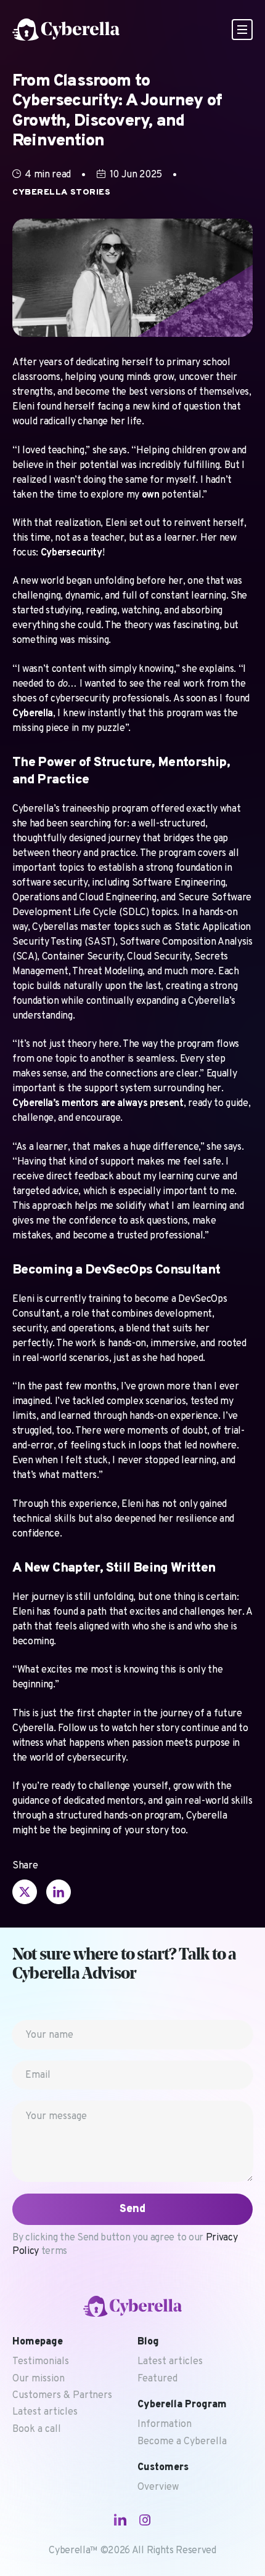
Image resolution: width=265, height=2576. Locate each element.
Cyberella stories (62, 192)
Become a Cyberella (182, 2442)
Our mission (39, 2379)
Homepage (38, 2342)
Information (165, 2425)
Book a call (37, 2429)
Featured (157, 2379)
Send (132, 2209)
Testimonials (41, 2362)
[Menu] (242, 30)
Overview (158, 2487)
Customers (163, 2468)
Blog (148, 2342)
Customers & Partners (62, 2396)
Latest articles (45, 2412)
